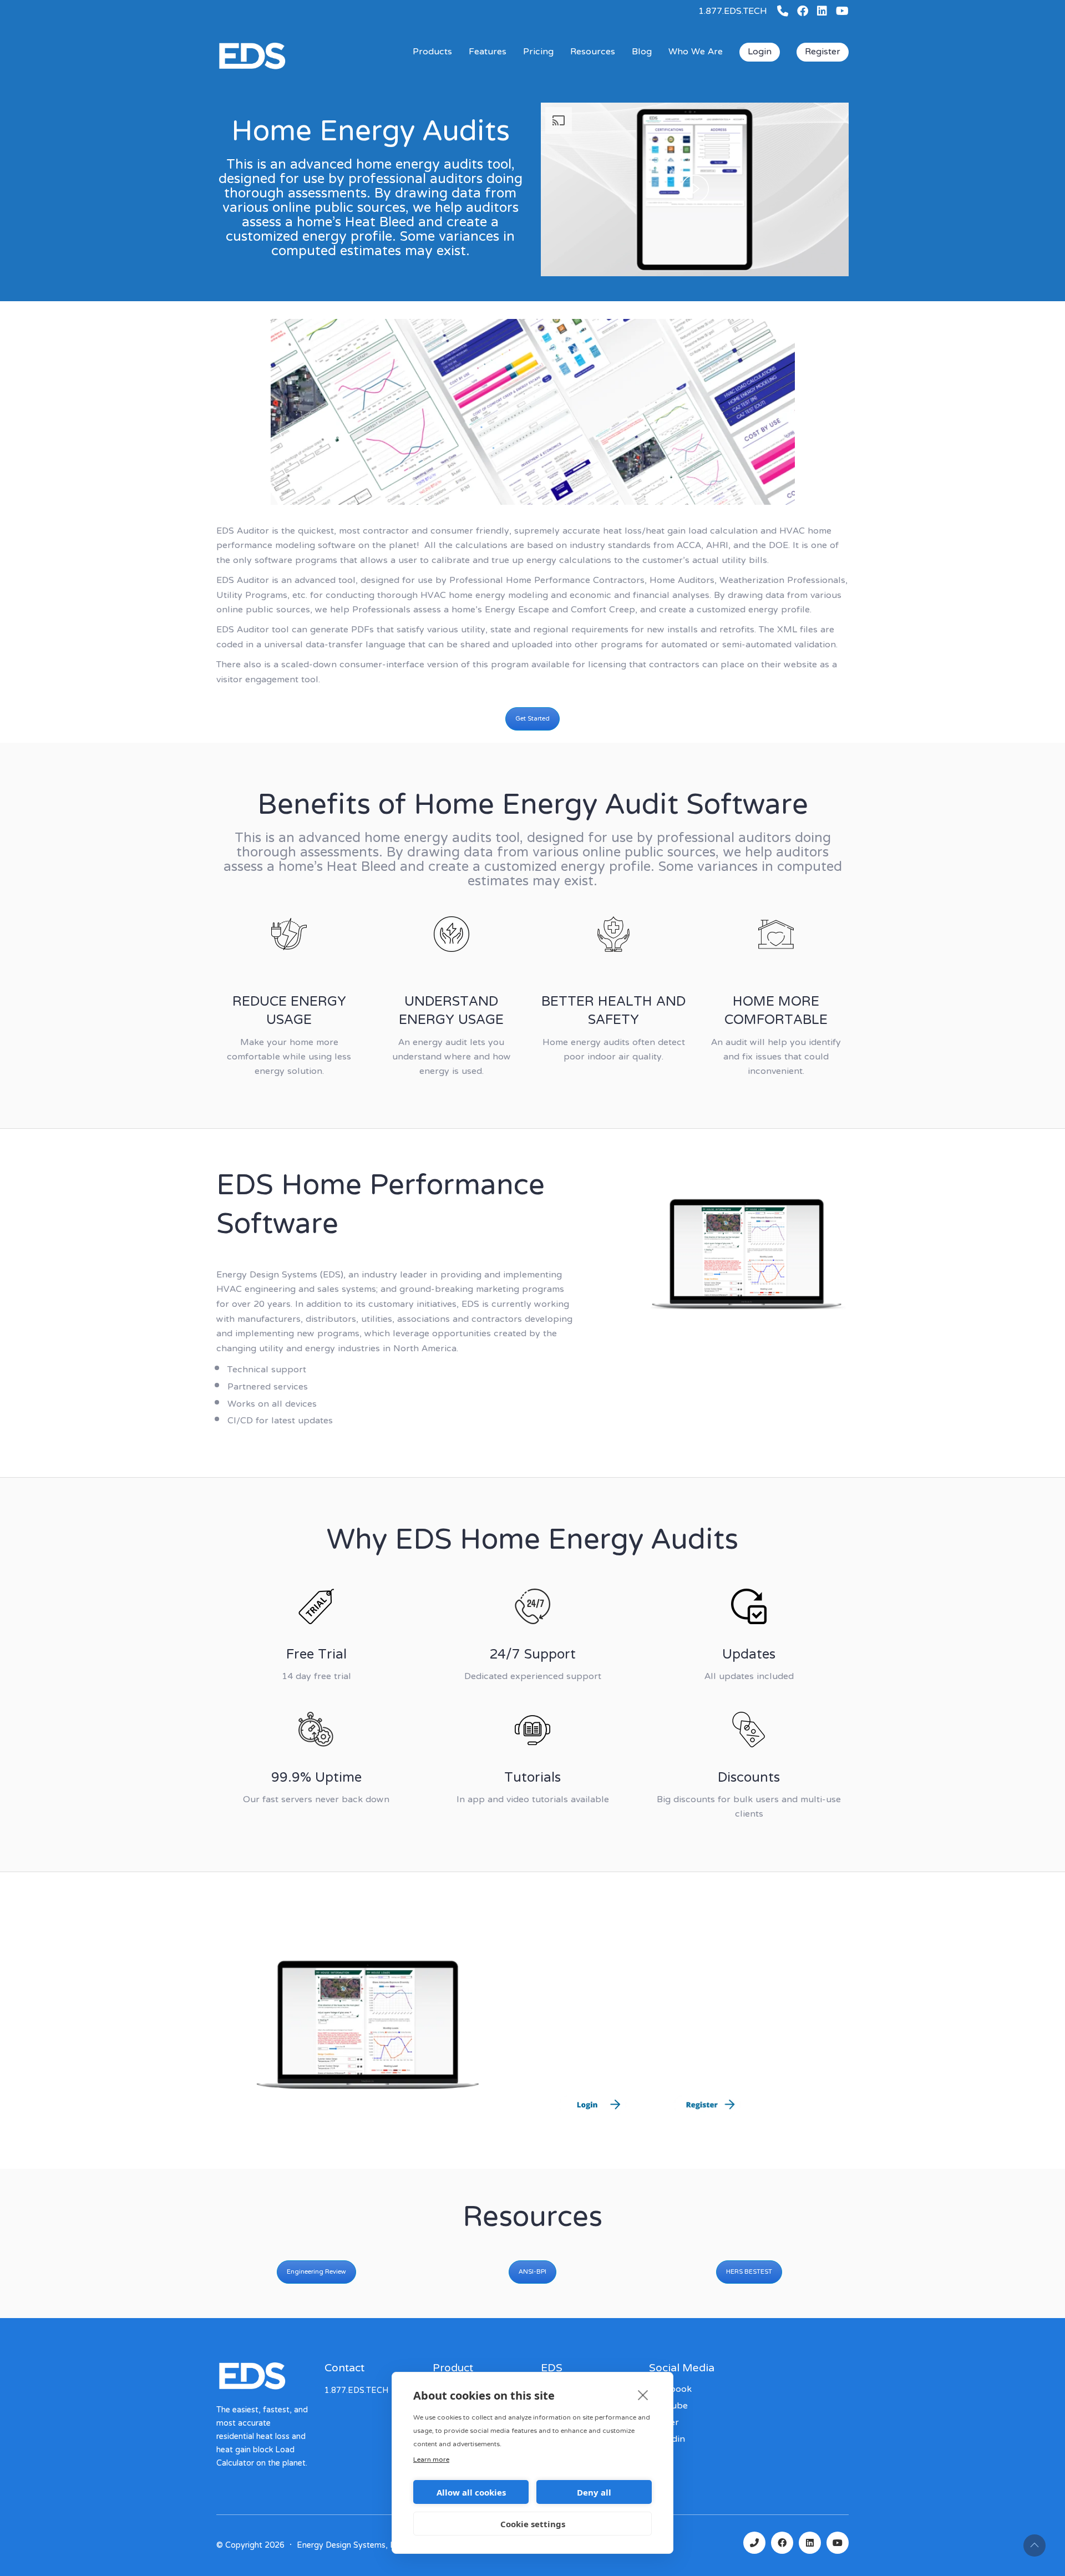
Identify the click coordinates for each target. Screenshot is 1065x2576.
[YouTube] (838, 2543)
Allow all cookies (471, 2492)
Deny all (594, 2492)
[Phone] (754, 2543)
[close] (643, 2395)
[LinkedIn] (810, 2543)
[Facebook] (782, 2543)
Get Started (532, 719)
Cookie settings (533, 2524)
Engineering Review (316, 2272)
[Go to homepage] (288, 72)
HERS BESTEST (749, 2272)
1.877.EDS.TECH (733, 12)
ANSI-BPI (532, 2272)
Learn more (431, 2460)
